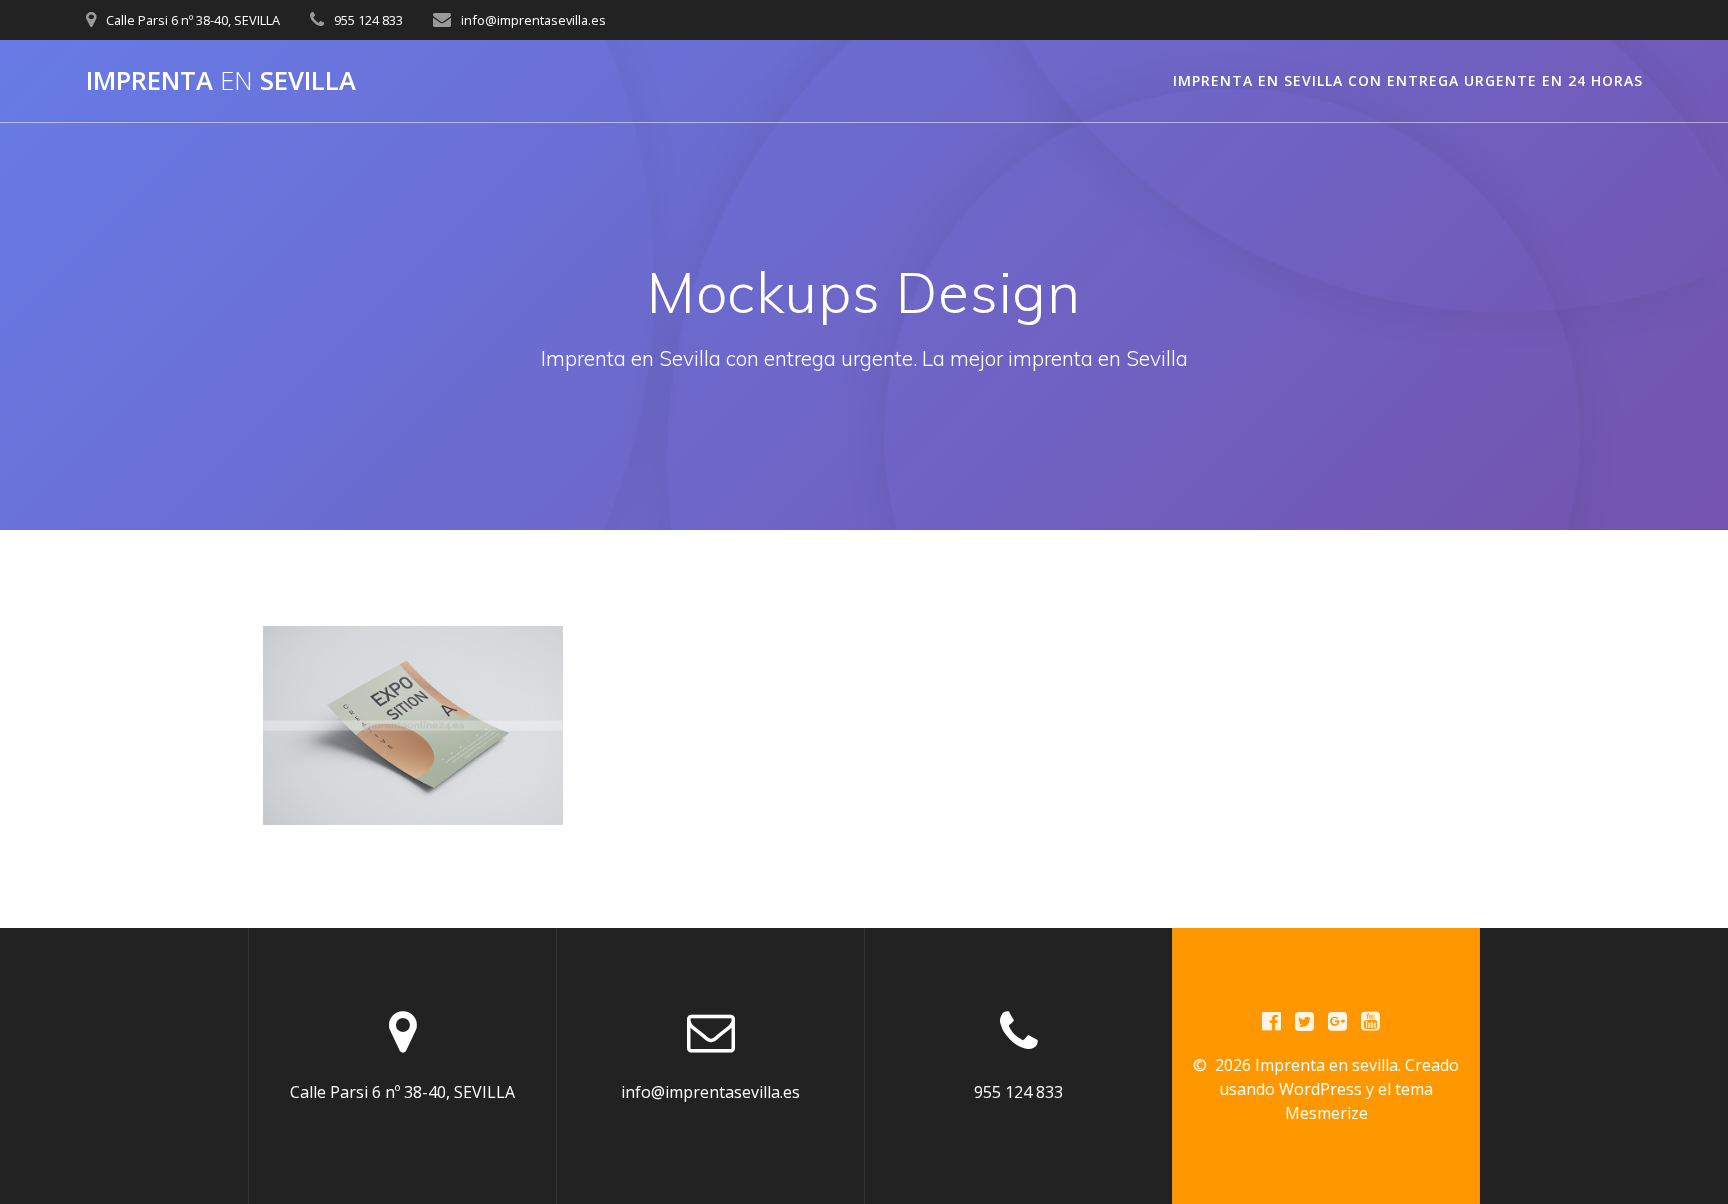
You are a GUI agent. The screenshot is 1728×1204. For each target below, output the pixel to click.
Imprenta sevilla (221, 81)
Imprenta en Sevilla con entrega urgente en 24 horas (1408, 80)
